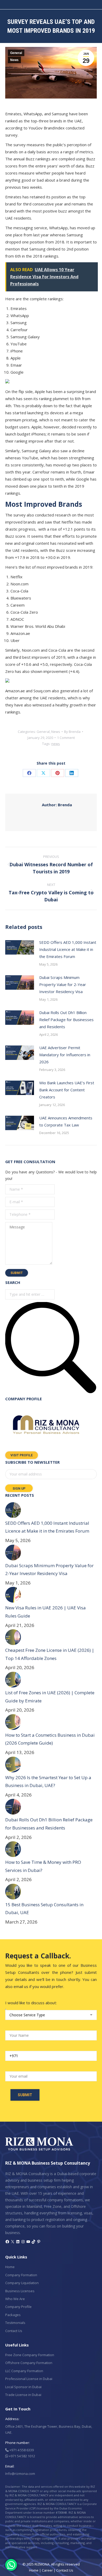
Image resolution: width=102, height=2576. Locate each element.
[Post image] (20, 947)
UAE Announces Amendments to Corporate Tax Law (66, 1121)
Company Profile (18, 2307)
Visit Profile (22, 1455)
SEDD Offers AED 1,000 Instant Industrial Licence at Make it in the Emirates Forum (68, 949)
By (72, 732)
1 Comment (66, 738)
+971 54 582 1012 (22, 2456)
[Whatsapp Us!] (11, 2565)
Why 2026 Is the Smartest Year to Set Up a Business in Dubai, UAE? (48, 1782)
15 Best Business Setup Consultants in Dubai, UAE (44, 1909)
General (16, 53)
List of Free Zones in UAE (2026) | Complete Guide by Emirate (50, 1697)
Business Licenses (20, 2291)
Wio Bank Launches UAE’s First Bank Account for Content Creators (67, 1090)
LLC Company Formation (24, 2371)
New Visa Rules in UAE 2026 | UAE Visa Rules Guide (46, 1612)
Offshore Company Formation (29, 2363)
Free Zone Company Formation (30, 2355)
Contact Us (14, 2331)
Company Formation (21, 2275)
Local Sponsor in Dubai (23, 2387)
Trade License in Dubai (23, 2395)
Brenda (57, 805)
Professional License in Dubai (29, 2379)
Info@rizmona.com (20, 2474)
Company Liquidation (22, 2283)
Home (10, 2267)
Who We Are (15, 2299)
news (56, 744)
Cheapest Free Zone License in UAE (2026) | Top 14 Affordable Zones (50, 1654)
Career (47, 2570)
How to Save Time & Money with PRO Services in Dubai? (43, 1866)
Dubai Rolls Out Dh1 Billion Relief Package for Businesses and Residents (66, 1020)
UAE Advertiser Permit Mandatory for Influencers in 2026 (65, 1055)
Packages (13, 2315)
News (14, 60)
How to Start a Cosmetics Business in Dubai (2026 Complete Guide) (50, 1739)
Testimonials (15, 2323)
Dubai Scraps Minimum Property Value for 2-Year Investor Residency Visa (63, 984)
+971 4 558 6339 (21, 2450)
